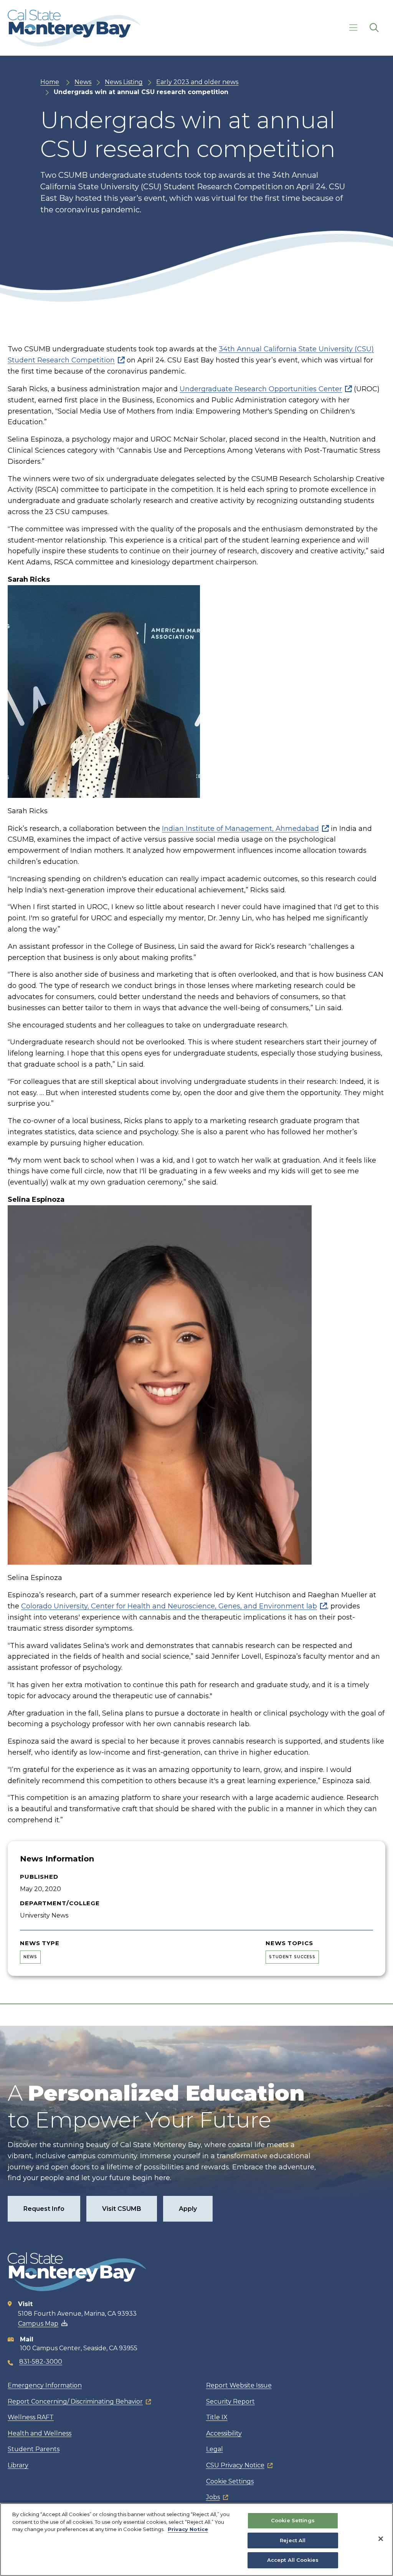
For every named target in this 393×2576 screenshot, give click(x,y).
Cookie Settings (230, 2481)
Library (18, 2465)
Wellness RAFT (31, 2417)
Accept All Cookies (293, 2560)
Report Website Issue (239, 2385)
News (83, 82)
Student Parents (34, 2449)
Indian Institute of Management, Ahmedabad (240, 829)
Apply (188, 2209)
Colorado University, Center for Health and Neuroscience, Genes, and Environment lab (169, 1606)
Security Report (230, 2401)
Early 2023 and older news (197, 82)
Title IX (217, 2417)
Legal (215, 2449)
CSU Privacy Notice (235, 2465)
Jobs (213, 2497)
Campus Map (38, 2324)
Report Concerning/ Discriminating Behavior (75, 2401)
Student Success (292, 1957)
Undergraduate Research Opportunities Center (261, 389)
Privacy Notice (188, 2529)
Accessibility (224, 2433)
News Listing (124, 82)
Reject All (293, 2540)
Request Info (44, 2209)
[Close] (381, 2539)
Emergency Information (45, 2385)
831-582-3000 (41, 2362)
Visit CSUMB (122, 2209)
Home (50, 82)
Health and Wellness (40, 2433)
